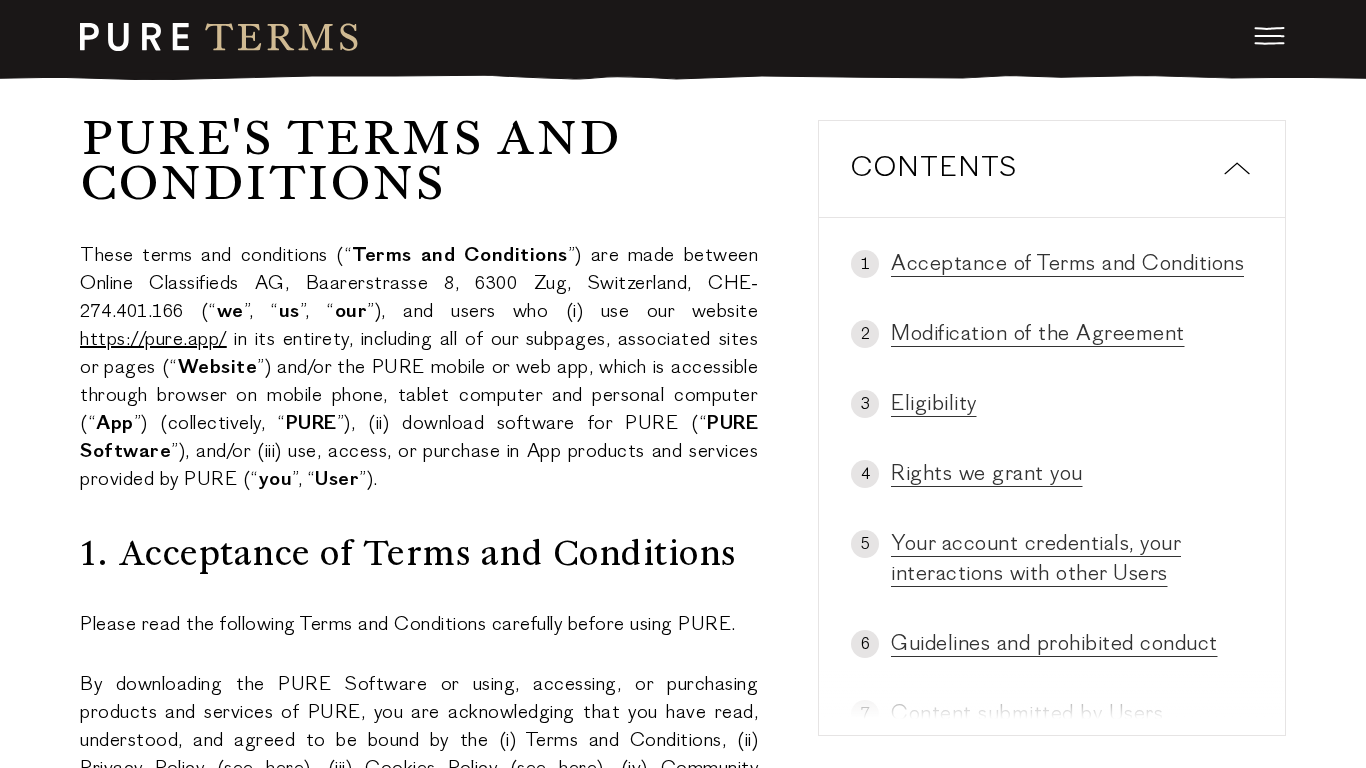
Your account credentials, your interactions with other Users (1036, 560)
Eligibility (934, 405)
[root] (219, 37)
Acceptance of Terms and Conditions (1067, 265)
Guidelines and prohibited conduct (1054, 645)
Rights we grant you (987, 475)
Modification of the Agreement (1038, 335)
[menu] (1270, 36)
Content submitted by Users (1027, 715)
